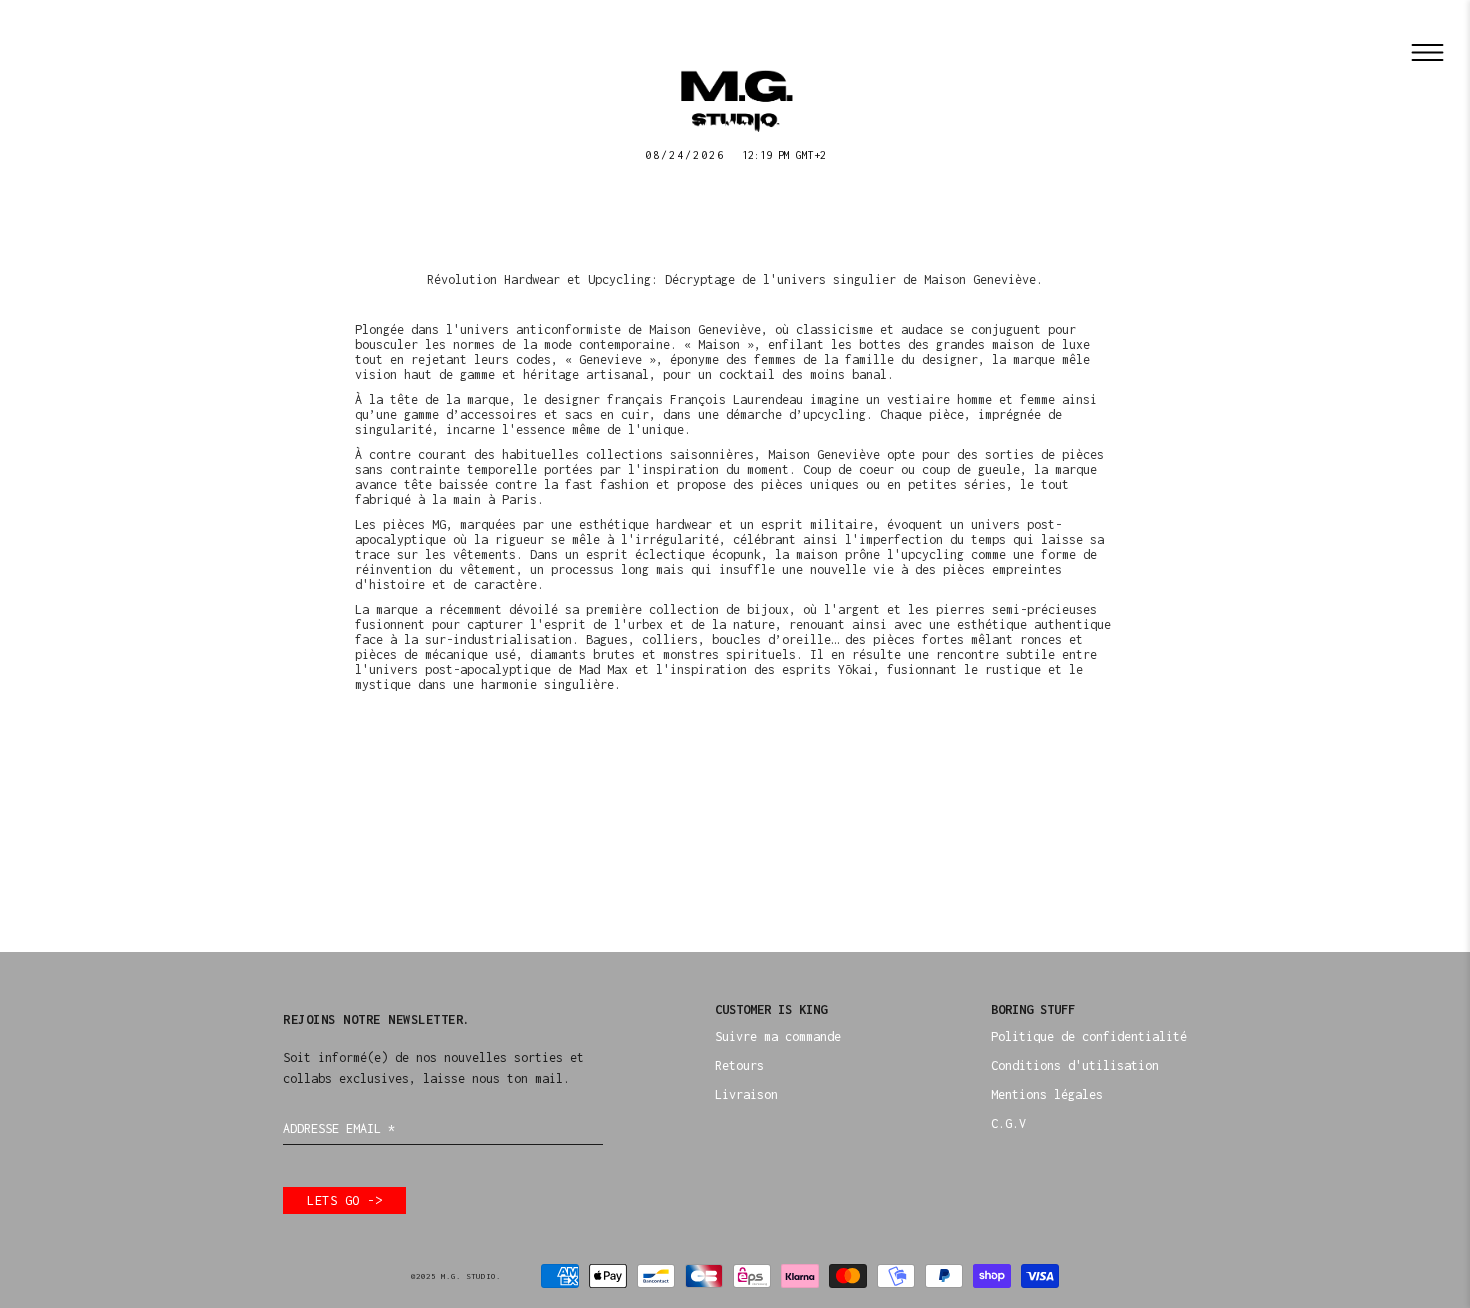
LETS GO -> (344, 1200)
